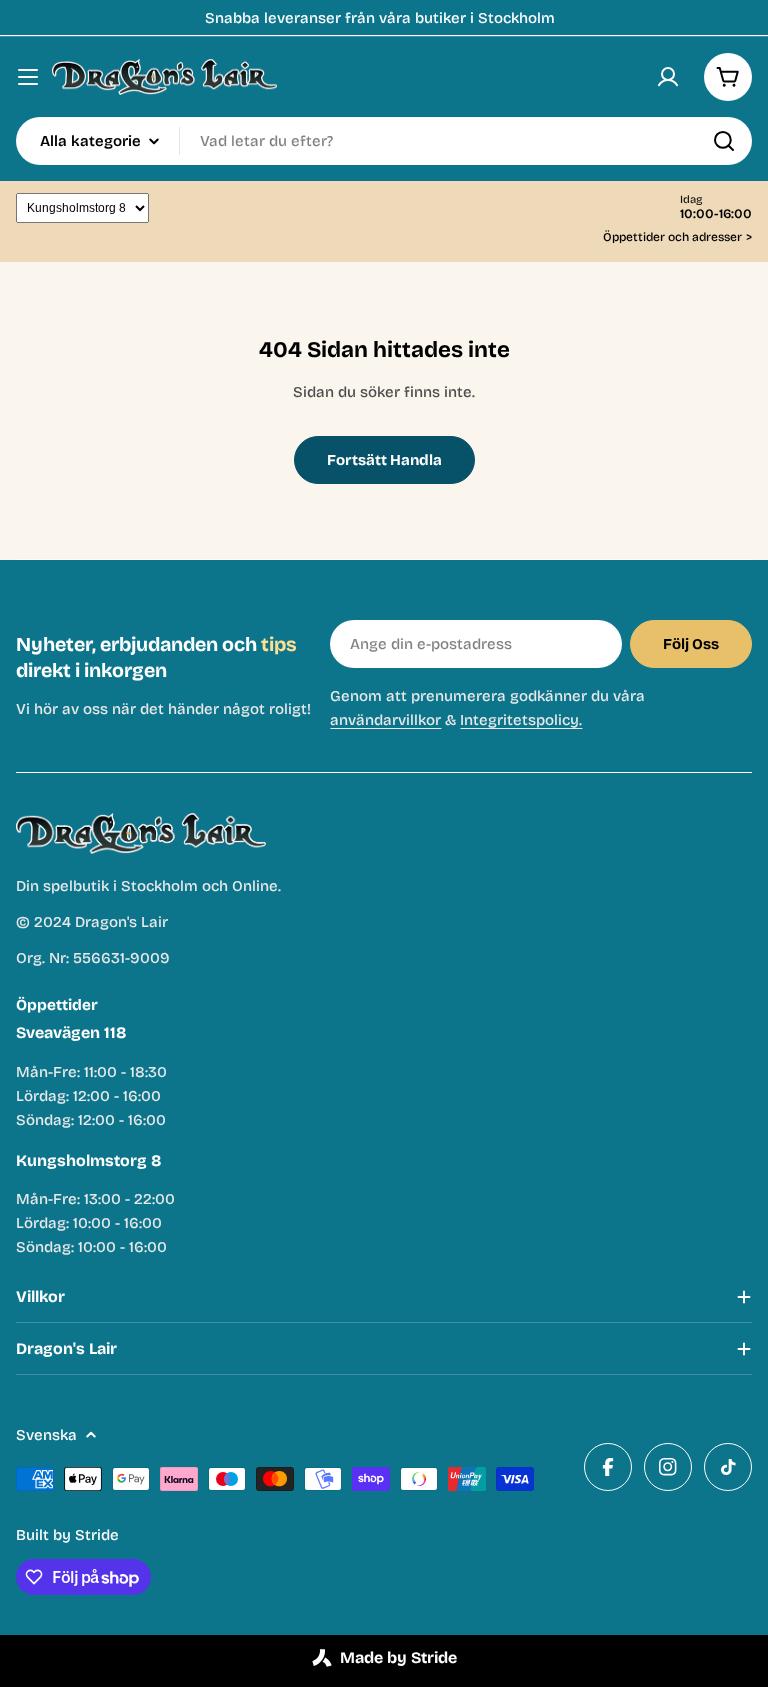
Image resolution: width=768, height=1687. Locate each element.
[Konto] (668, 77)
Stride (97, 1535)
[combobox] (384, 141)
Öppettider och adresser (677, 237)
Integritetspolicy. (521, 720)
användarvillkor (385, 720)
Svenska (46, 1435)
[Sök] (724, 141)
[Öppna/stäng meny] (28, 77)
